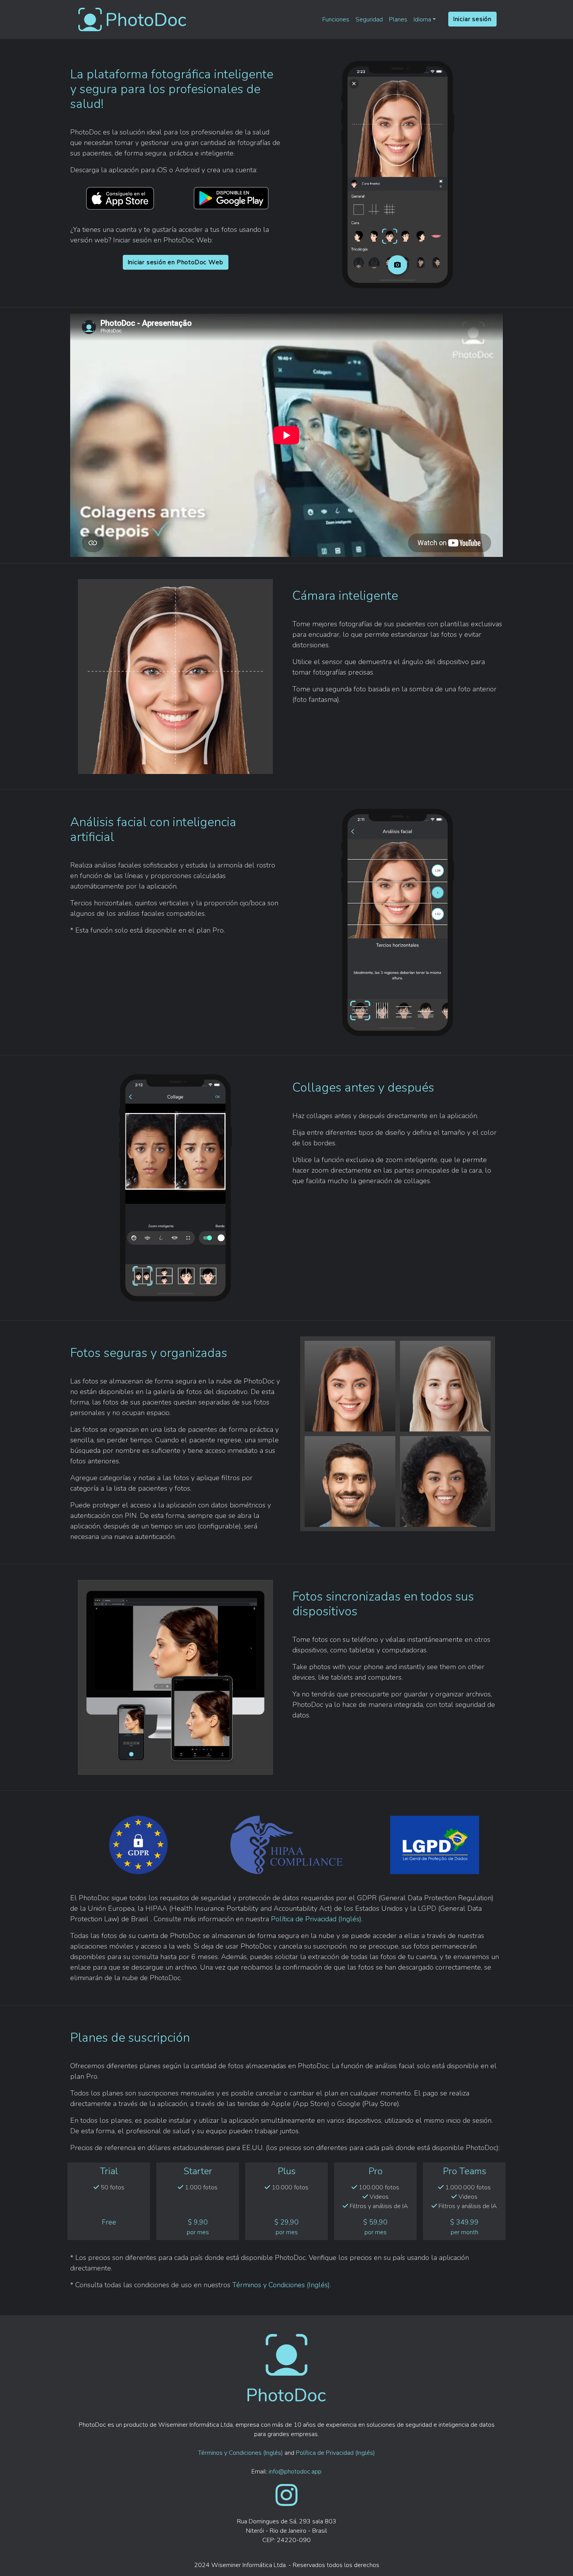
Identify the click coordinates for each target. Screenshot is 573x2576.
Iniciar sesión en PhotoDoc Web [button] (176, 262)
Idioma (422, 19)
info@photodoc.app (295, 2472)
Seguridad (369, 19)
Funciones (336, 19)
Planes (398, 19)
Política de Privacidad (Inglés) (316, 1919)
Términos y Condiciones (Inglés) (281, 2285)
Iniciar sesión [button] (472, 19)
